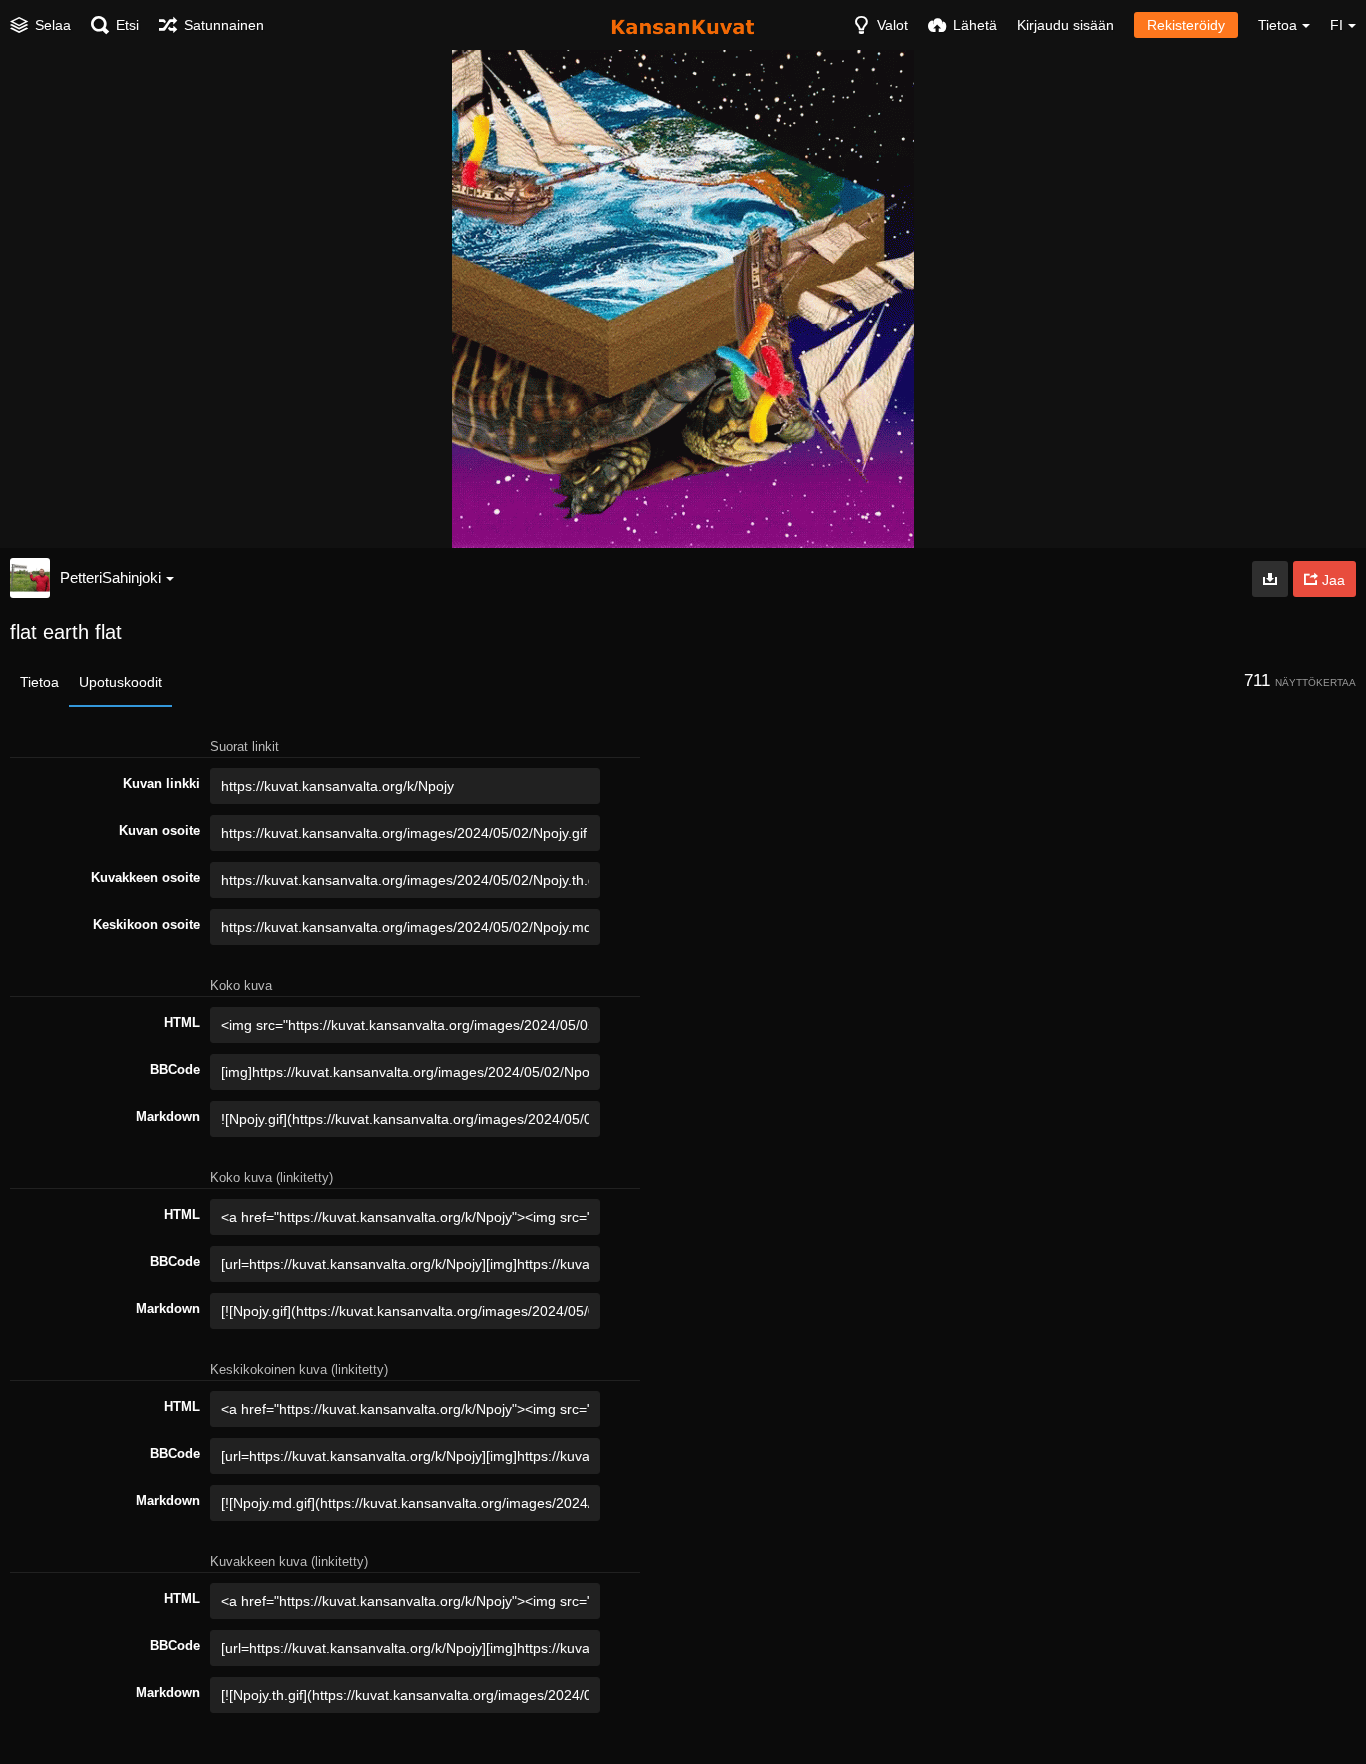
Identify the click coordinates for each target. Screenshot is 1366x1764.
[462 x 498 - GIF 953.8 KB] (1270, 579)
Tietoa (39, 682)
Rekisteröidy (1186, 25)
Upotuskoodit (120, 682)
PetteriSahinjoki (110, 577)
